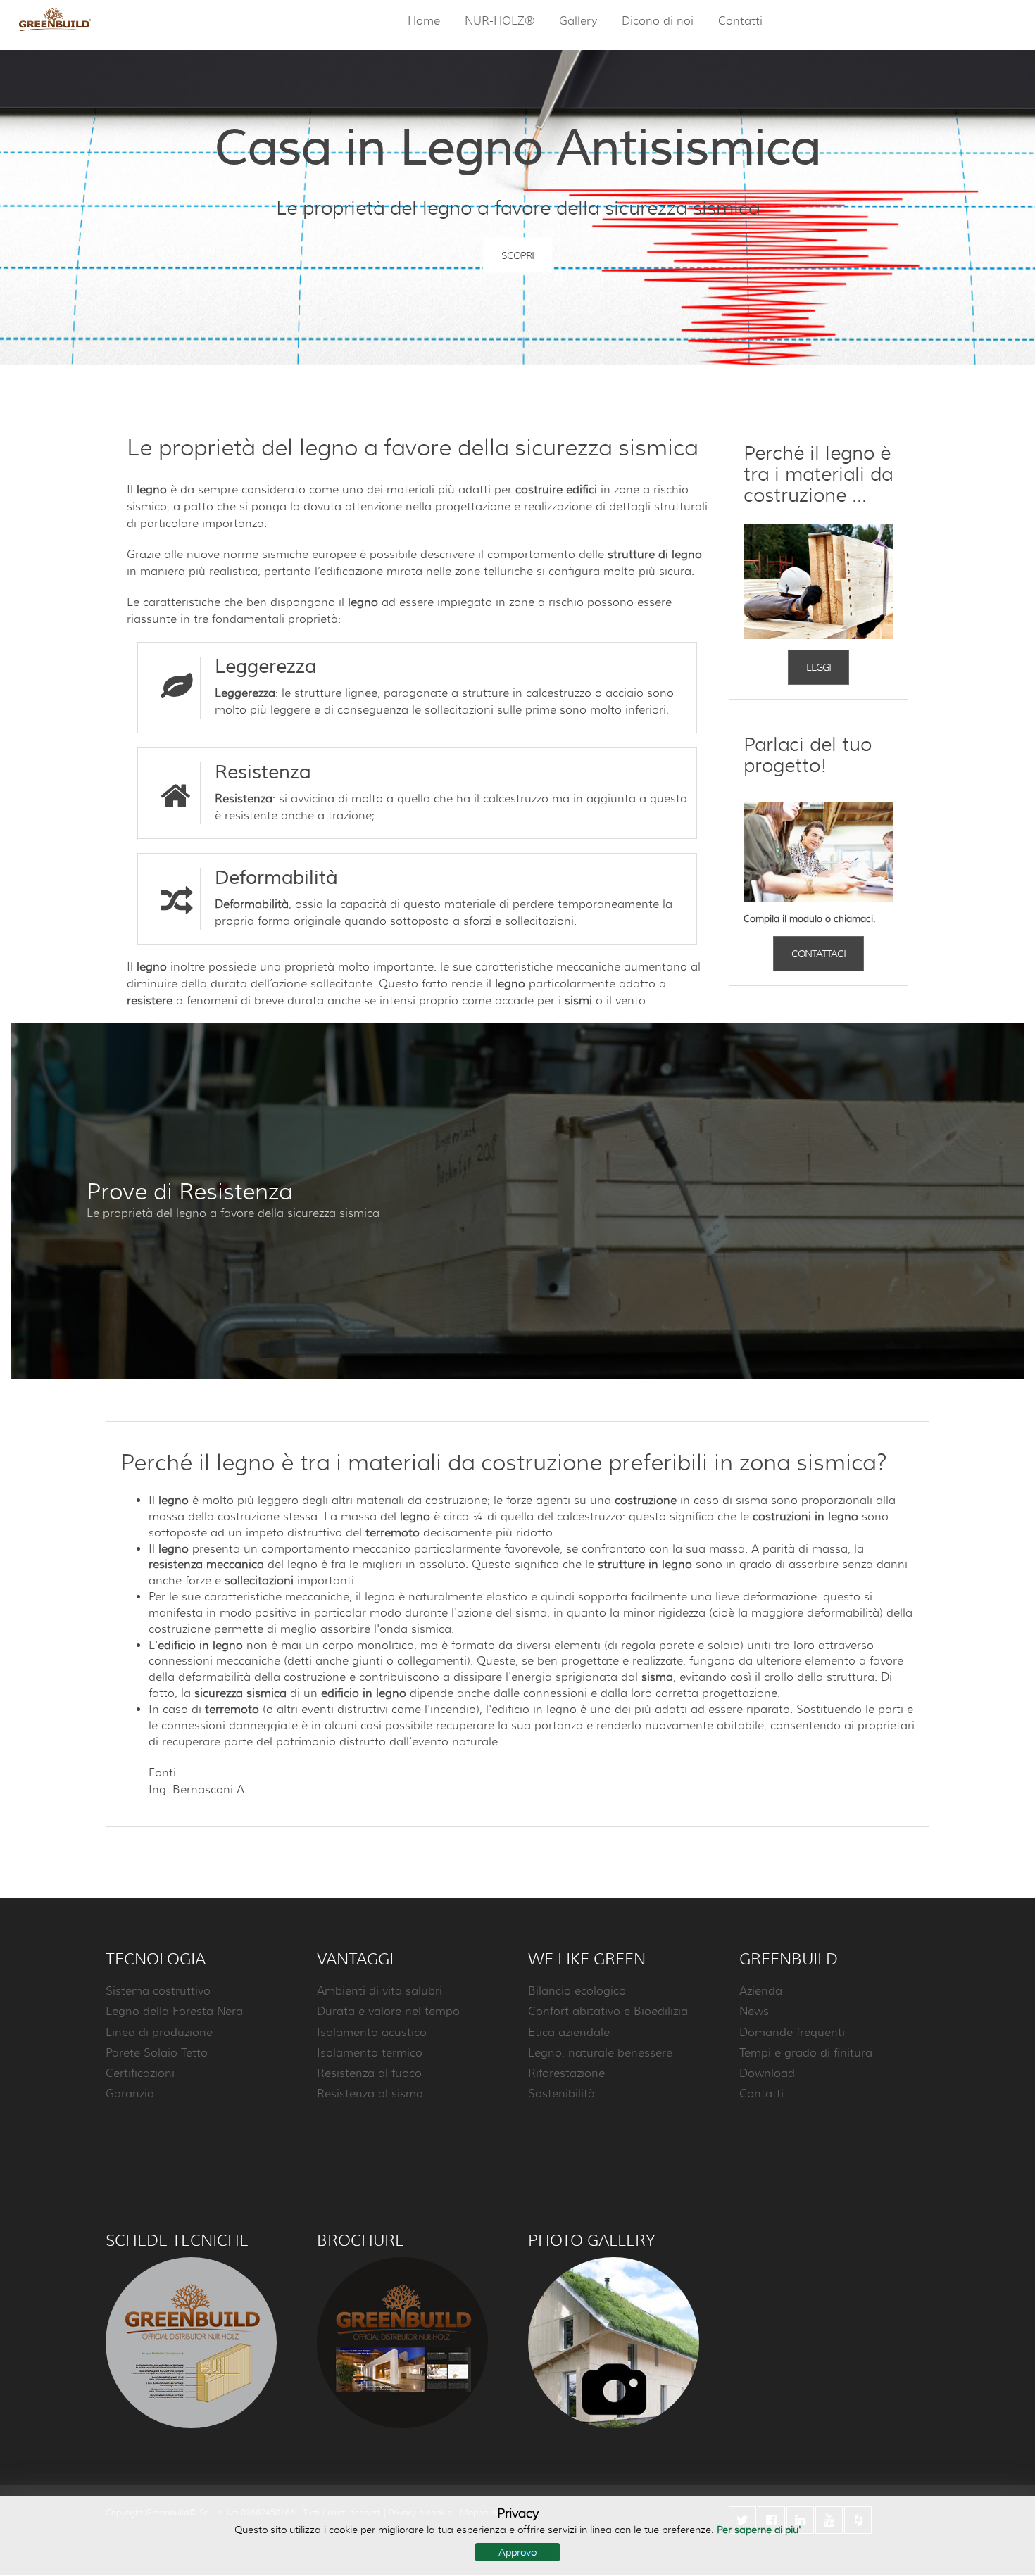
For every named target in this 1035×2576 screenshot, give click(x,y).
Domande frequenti (792, 2033)
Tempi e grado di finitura (806, 2053)
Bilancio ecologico (577, 1991)
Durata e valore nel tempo (388, 2012)
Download (767, 2073)
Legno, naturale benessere (600, 2053)
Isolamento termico (370, 2053)
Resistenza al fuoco (369, 2073)
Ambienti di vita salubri (379, 1991)
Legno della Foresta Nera (174, 2012)
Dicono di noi (658, 21)
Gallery (578, 21)
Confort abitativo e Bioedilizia (608, 2012)
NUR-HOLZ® (500, 21)
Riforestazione (566, 2073)
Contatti (740, 21)
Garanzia (130, 2094)
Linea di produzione (159, 2033)
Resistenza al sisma (370, 2094)
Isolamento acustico (372, 2033)
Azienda (761, 1991)
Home (424, 21)
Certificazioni (140, 2073)
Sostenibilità (562, 2094)
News (754, 2012)
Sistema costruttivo (158, 1991)
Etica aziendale (569, 2033)
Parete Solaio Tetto (157, 2053)
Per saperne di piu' (759, 2530)
